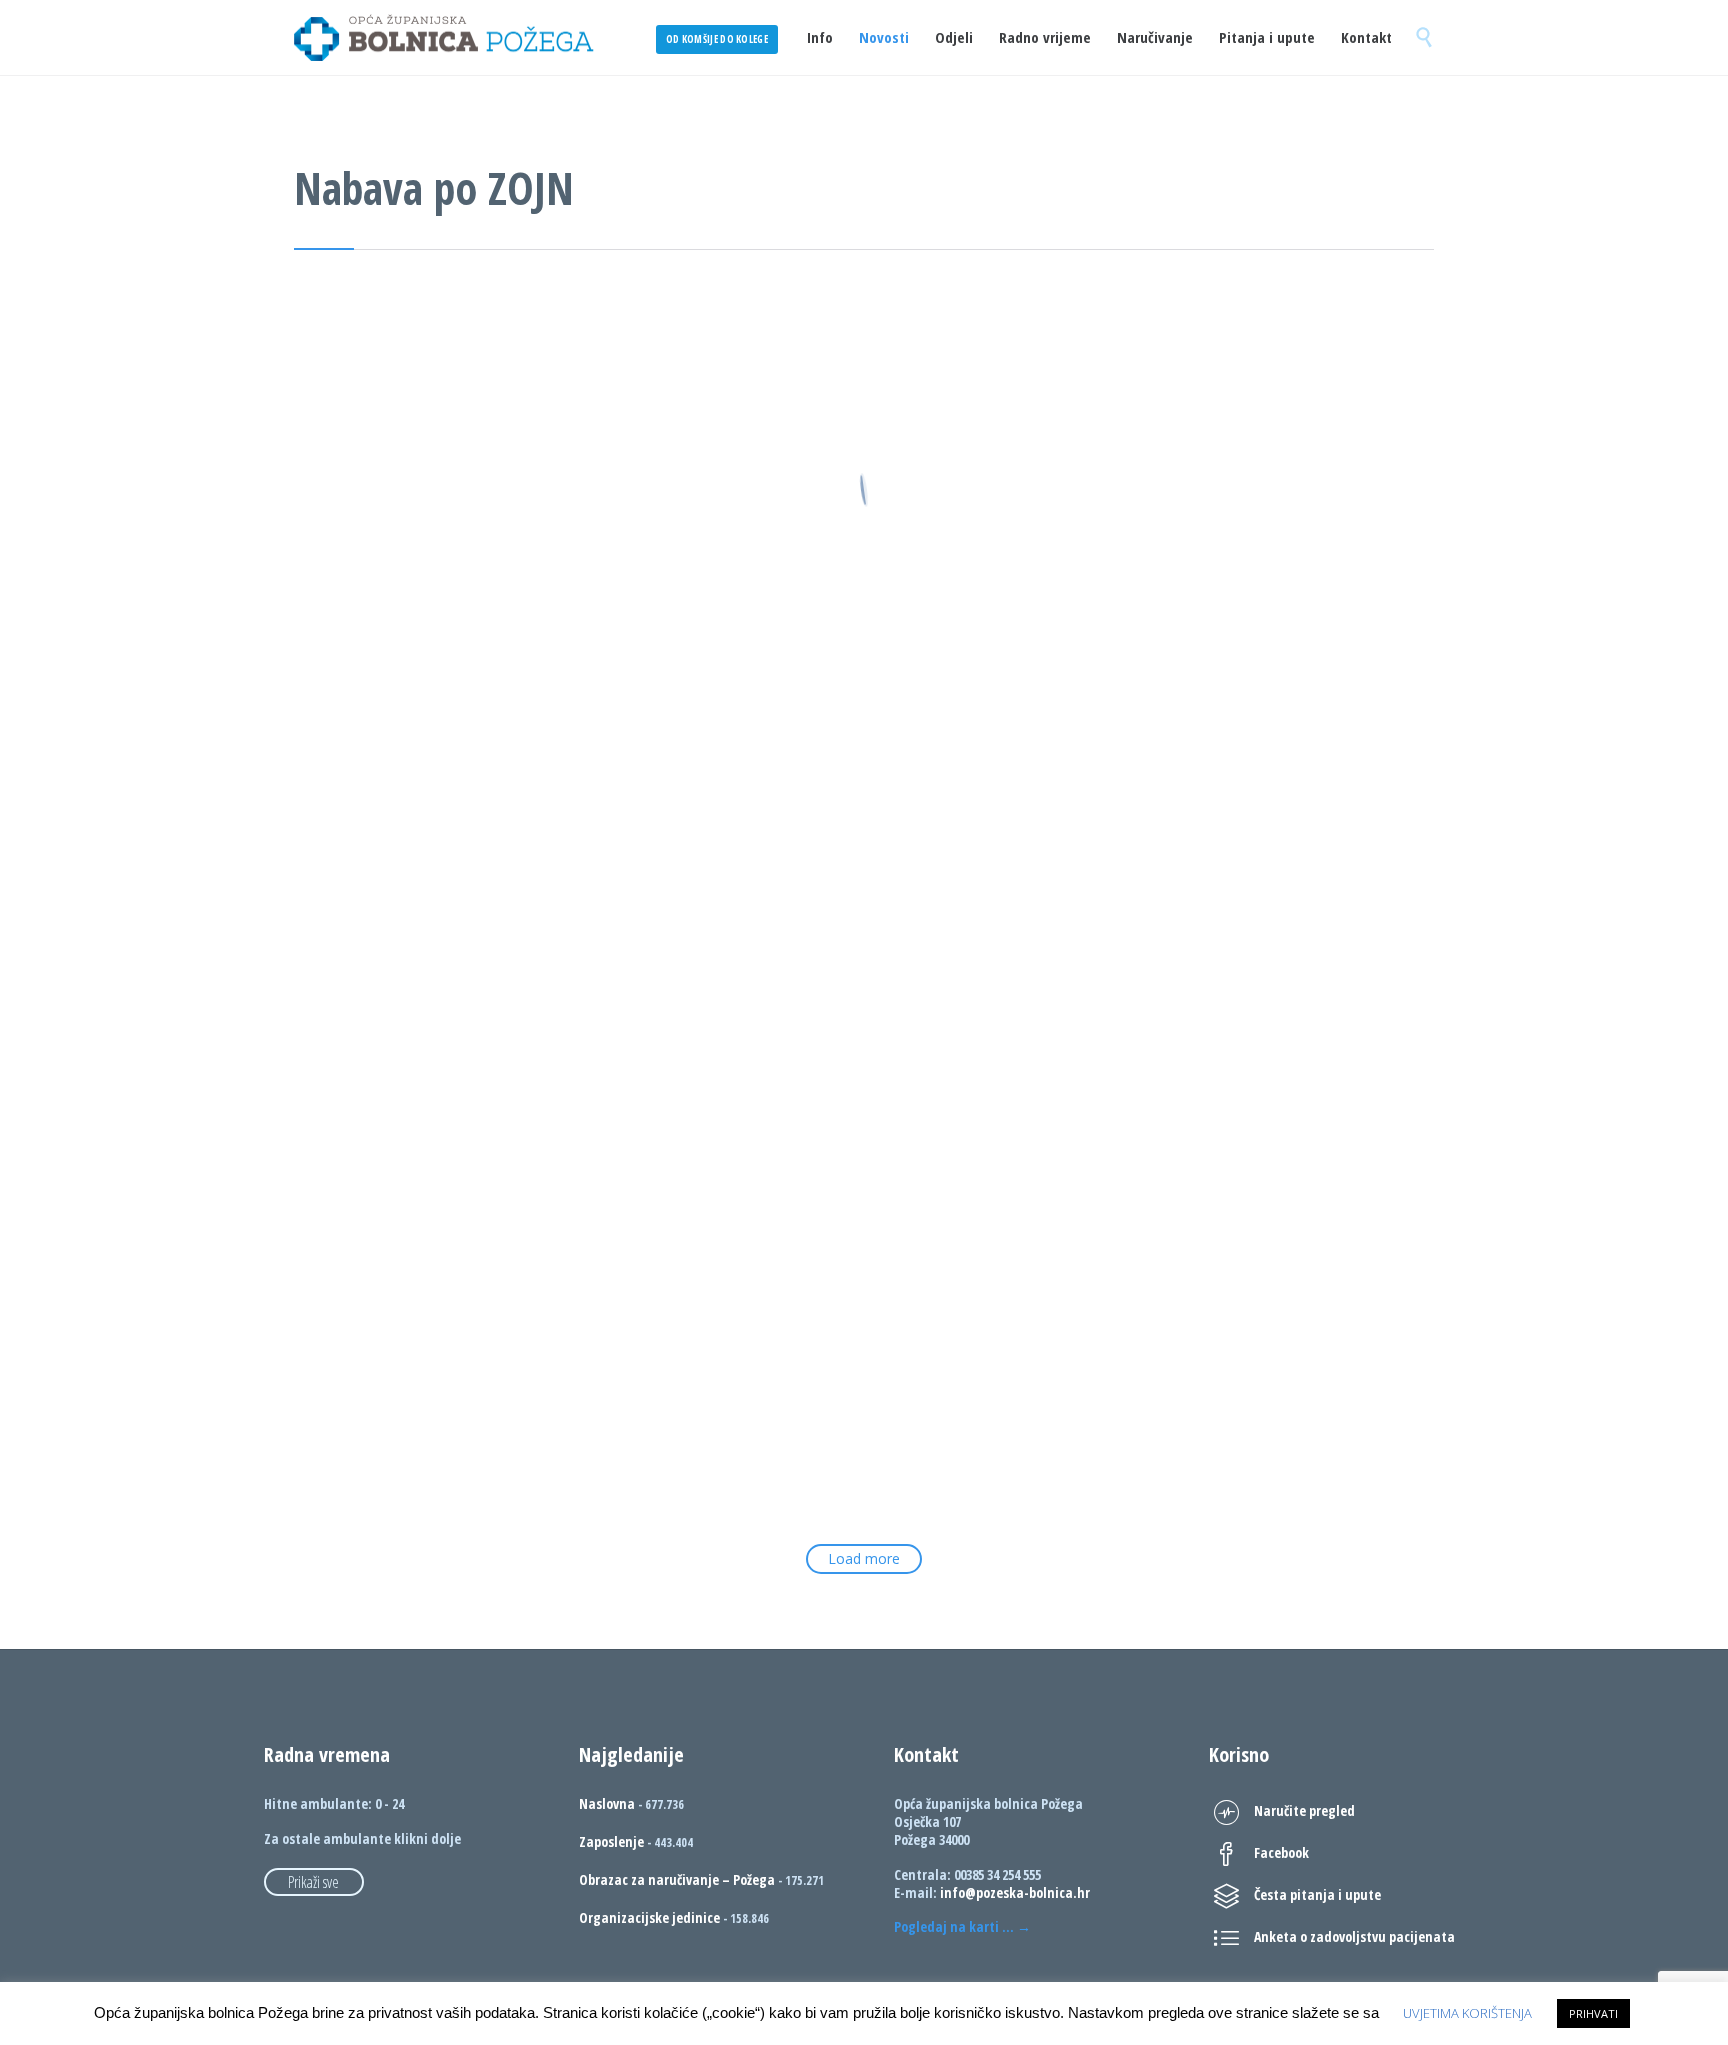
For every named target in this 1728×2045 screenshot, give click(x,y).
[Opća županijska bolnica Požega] (444, 37)
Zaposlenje (611, 1841)
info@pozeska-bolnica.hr (1015, 1892)
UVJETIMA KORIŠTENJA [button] (1467, 2013)
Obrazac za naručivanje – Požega (677, 1879)
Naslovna (607, 1803)
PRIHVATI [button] (1593, 2013)
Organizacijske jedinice (649, 1917)
